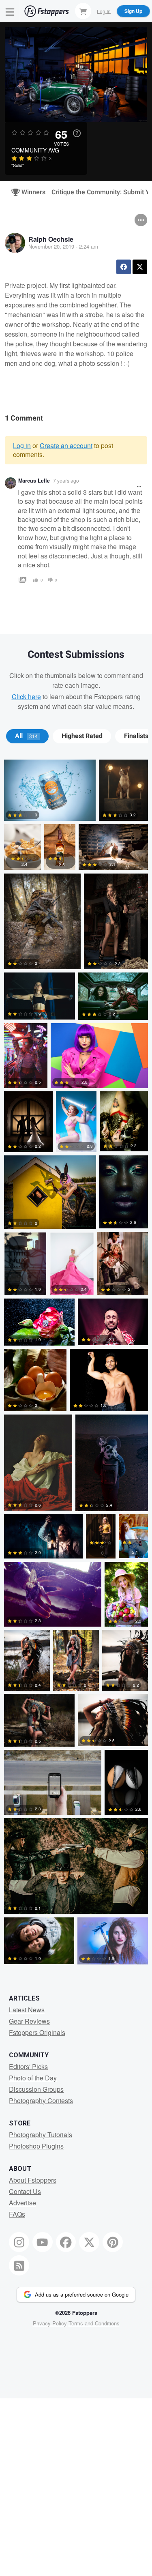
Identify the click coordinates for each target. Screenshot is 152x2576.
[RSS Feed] (19, 2265)
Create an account (66, 445)
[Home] (47, 11)
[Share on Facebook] (124, 267)
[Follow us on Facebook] (66, 2242)
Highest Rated (82, 736)
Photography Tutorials (41, 2135)
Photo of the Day (33, 2078)
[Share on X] (140, 267)
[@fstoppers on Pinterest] (113, 2242)
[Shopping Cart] (83, 11)
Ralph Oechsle (51, 239)
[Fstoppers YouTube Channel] (43, 2242)
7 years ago (66, 480)
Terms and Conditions (94, 2323)
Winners (30, 192)
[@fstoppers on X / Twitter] (89, 2242)
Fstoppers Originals (37, 2032)
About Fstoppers (33, 2180)
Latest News (27, 2010)
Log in (22, 445)
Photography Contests (41, 2101)
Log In (104, 11)
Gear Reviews (29, 2021)
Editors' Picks (28, 2066)
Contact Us (25, 2191)
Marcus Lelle (34, 481)
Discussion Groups (36, 2089)
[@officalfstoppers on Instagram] (19, 2242)
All (26, 736)
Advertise (22, 2203)
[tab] (27, 736)
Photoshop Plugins (36, 2146)
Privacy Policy (50, 2323)
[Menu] (10, 11)
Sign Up (133, 11)
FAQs (17, 2214)
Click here (26, 697)
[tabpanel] (76, 1364)
